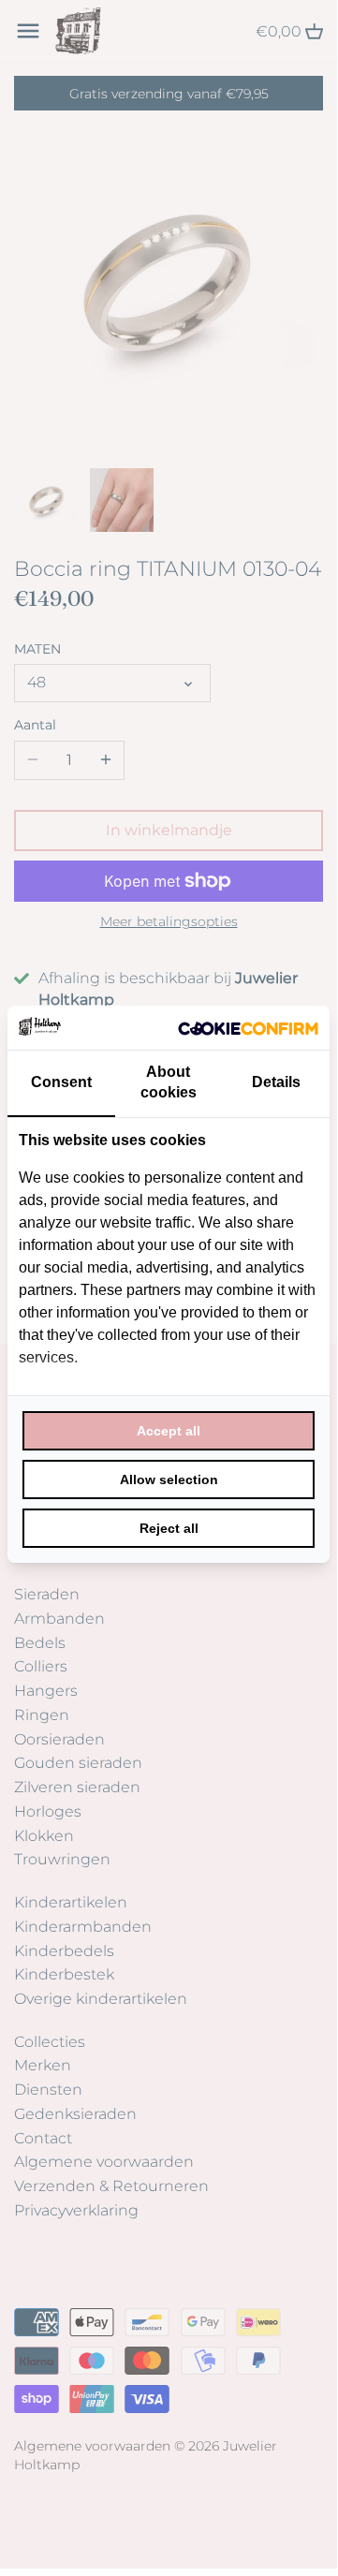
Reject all (169, 1528)
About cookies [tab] (169, 1082)
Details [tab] (276, 1082)
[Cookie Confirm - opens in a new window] (248, 1027)
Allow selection (169, 1479)
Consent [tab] (61, 1082)
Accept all (169, 1431)
